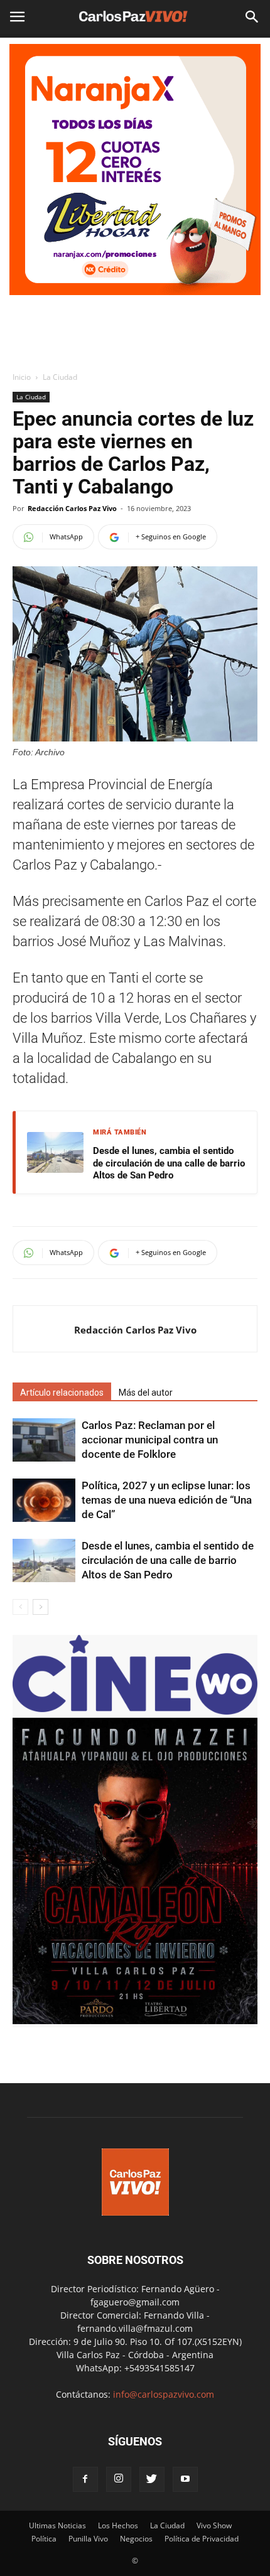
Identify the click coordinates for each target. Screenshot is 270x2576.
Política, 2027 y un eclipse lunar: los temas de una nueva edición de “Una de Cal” (167, 1500)
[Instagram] (119, 2479)
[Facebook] (85, 2479)
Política (44, 2539)
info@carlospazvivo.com (164, 2394)
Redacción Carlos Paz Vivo (72, 508)
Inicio (22, 377)
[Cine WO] (135, 1711)
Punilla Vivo (88, 2539)
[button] (252, 17)
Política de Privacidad (202, 2539)
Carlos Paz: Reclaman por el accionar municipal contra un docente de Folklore (150, 1440)
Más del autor (146, 1393)
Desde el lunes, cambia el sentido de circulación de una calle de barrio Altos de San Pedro (169, 1163)
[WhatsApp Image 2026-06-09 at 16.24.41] (135, 2021)
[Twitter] (152, 2479)
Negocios (136, 2539)
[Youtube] (185, 2479)
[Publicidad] (135, 170)
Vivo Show (214, 2525)
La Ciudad (60, 377)
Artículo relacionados (62, 1393)
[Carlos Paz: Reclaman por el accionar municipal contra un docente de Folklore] (44, 1440)
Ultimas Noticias (57, 2525)
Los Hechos (118, 2525)
